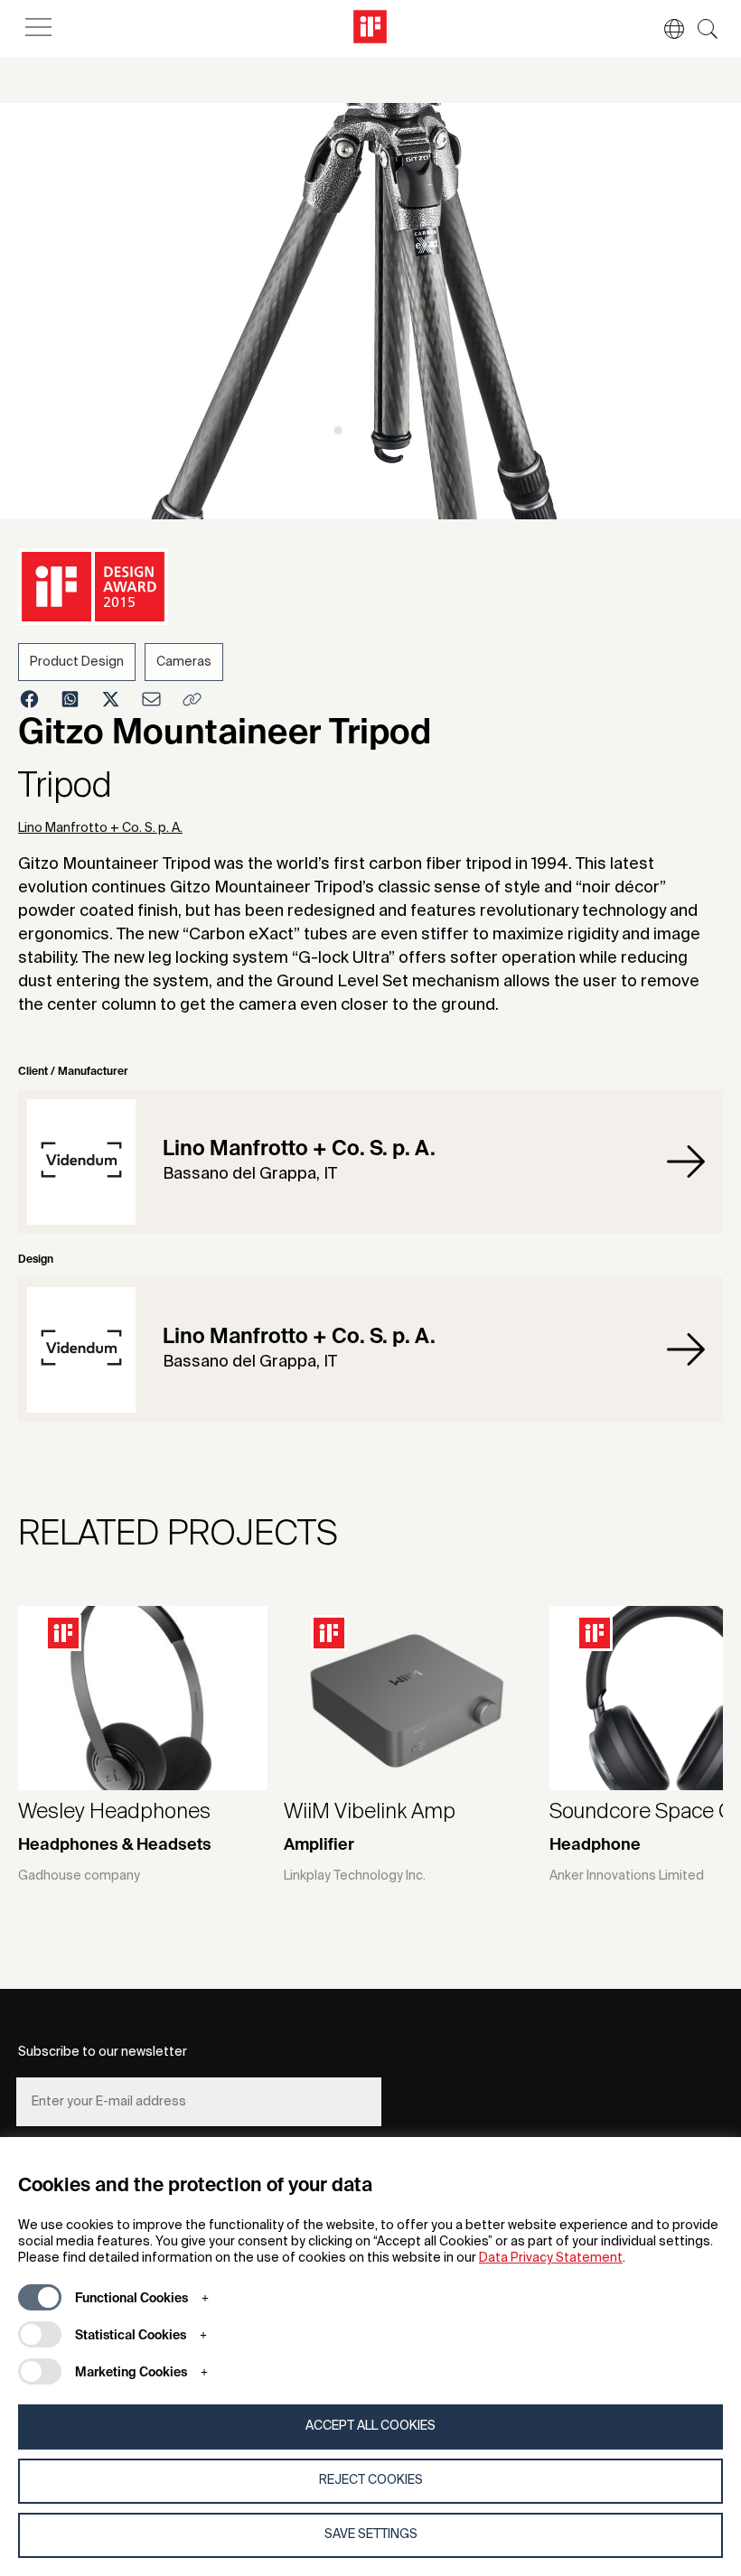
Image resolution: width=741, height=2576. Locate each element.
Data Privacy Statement (551, 2258)
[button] (665, 29)
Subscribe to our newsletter (103, 2052)
